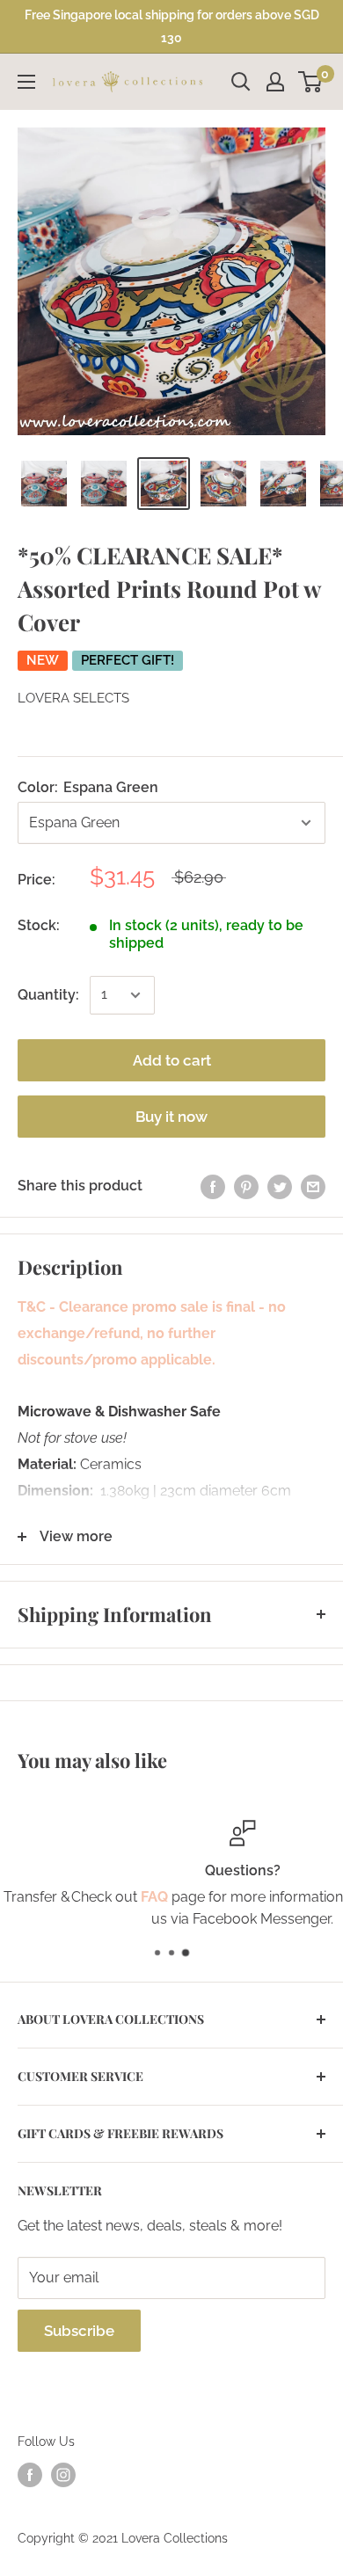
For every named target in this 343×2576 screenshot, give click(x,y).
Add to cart (172, 1060)
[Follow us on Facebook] (30, 2475)
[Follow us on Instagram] (63, 2475)
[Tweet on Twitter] (280, 1186)
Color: (88, 787)
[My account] (275, 82)
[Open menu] (26, 82)
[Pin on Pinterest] (246, 1186)
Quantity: (48, 995)
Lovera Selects (73, 698)
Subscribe (79, 2331)
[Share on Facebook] (213, 1186)
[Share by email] (313, 1186)
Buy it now (171, 1117)
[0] (311, 82)
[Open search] (241, 82)
